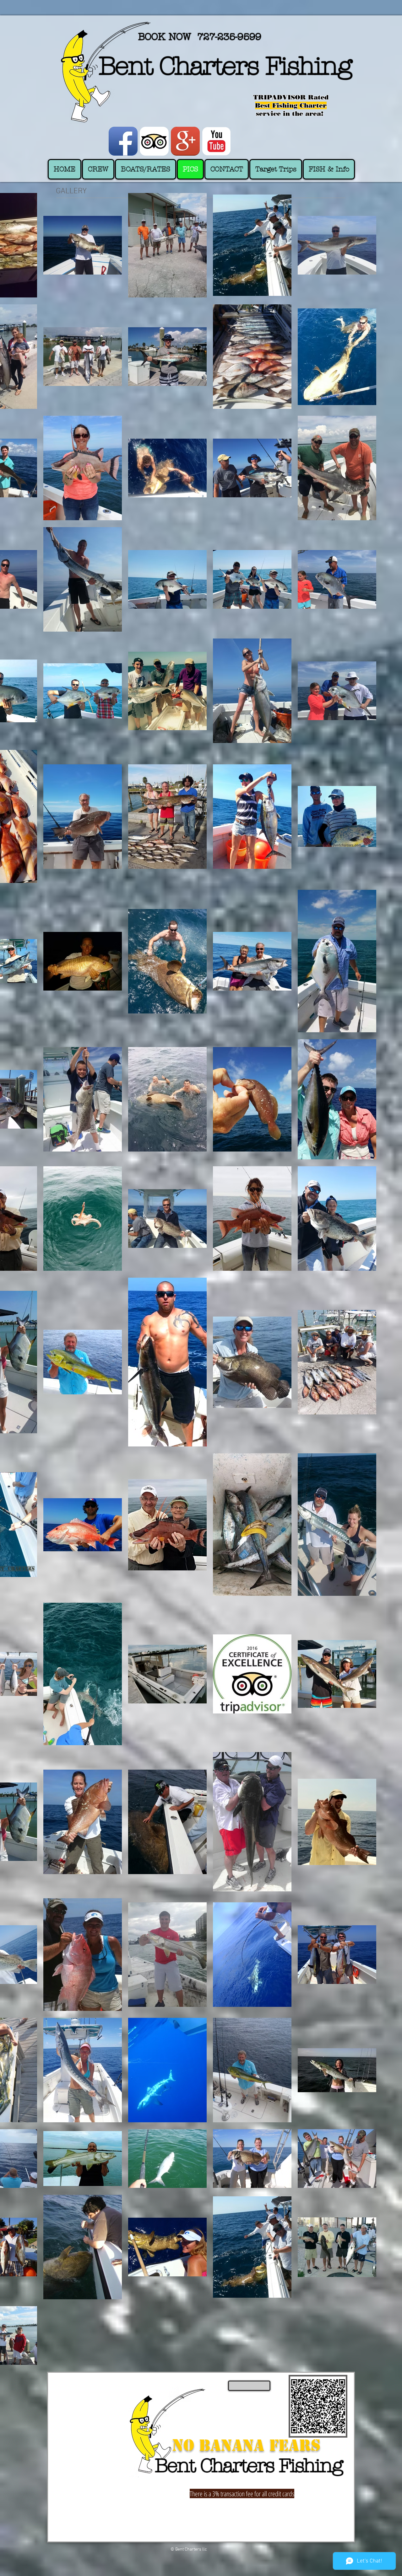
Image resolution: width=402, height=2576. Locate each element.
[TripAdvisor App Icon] (154, 141)
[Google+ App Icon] (185, 141)
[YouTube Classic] (216, 141)
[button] (329, 169)
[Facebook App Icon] (123, 141)
